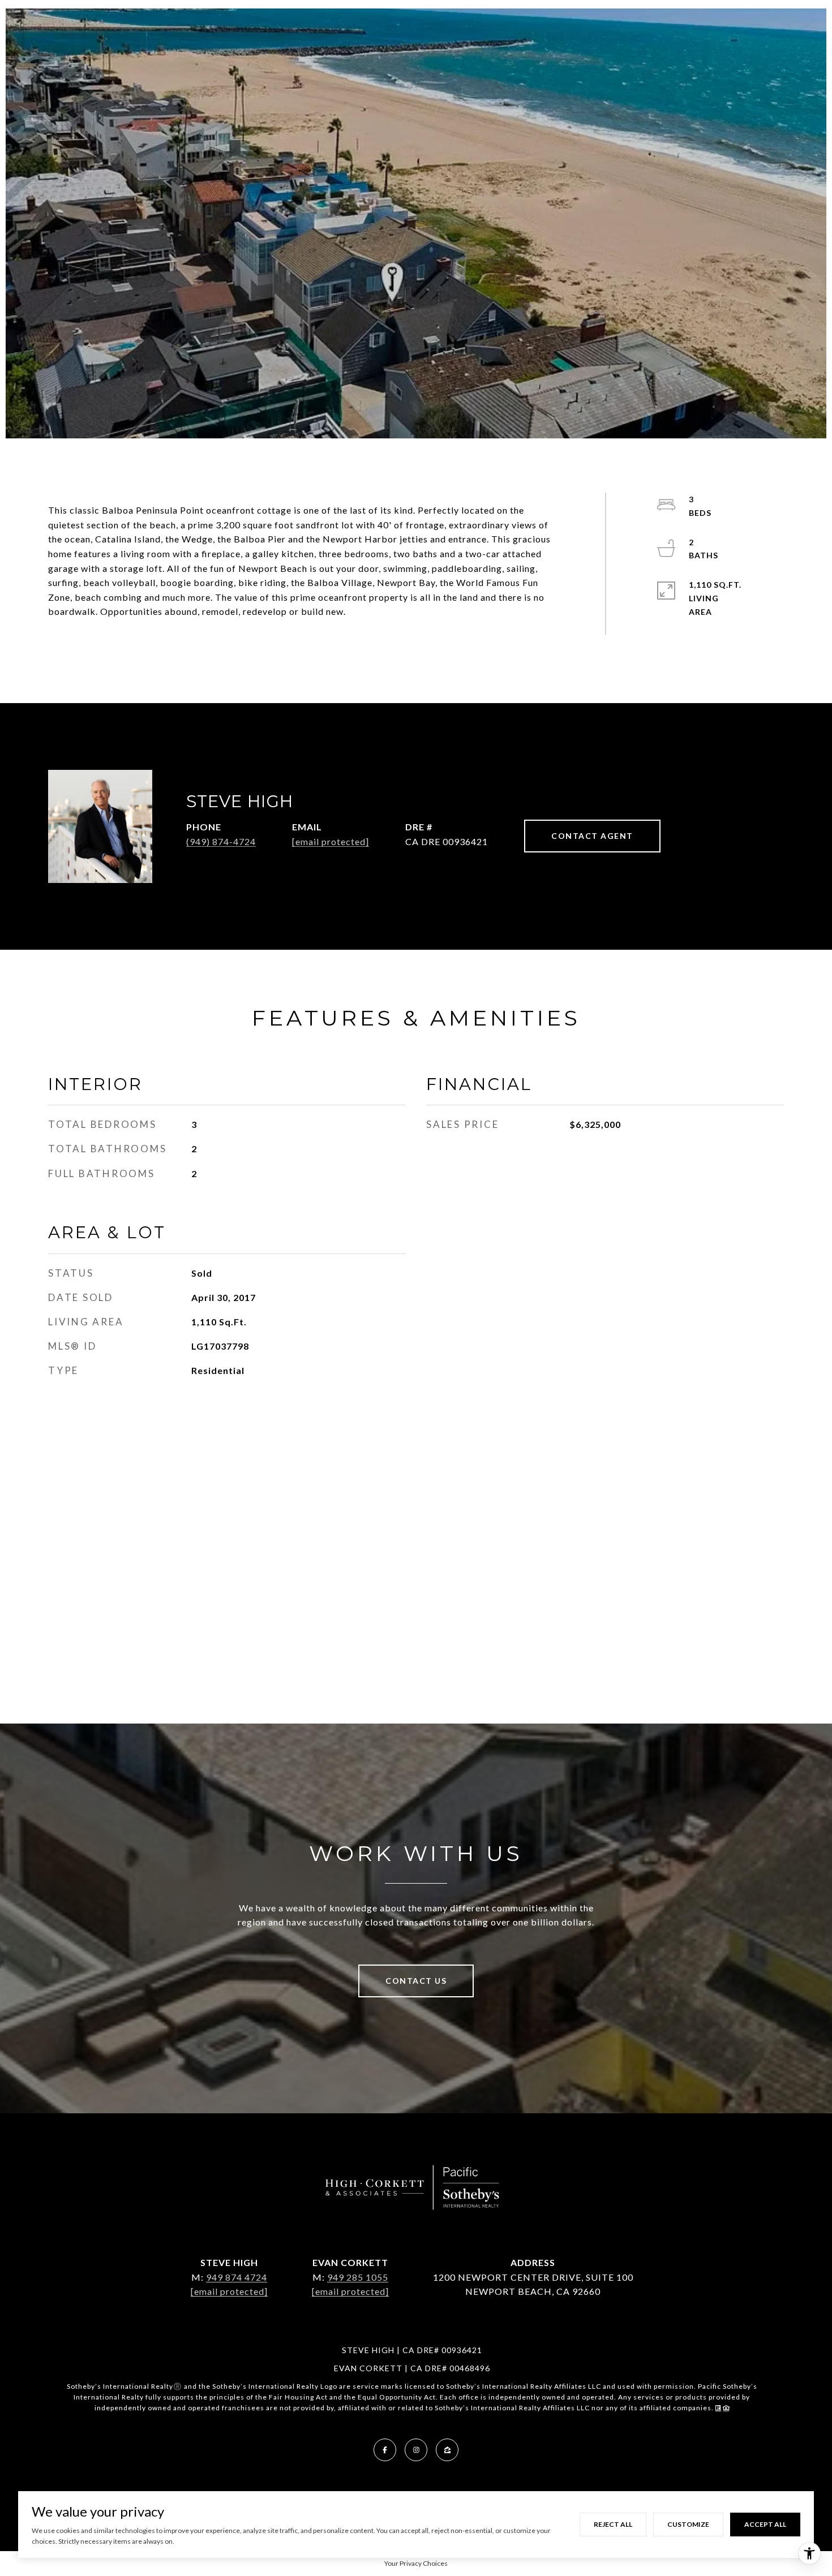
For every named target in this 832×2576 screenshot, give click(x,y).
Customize (688, 2524)
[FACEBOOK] (385, 2450)
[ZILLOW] (447, 2450)
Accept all (765, 2524)
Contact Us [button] (416, 1981)
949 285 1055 (358, 2277)
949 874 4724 (237, 2277)
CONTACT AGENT (592, 836)
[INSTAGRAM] (416, 2450)
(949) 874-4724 (221, 841)
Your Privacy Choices (416, 2563)
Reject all (613, 2524)
